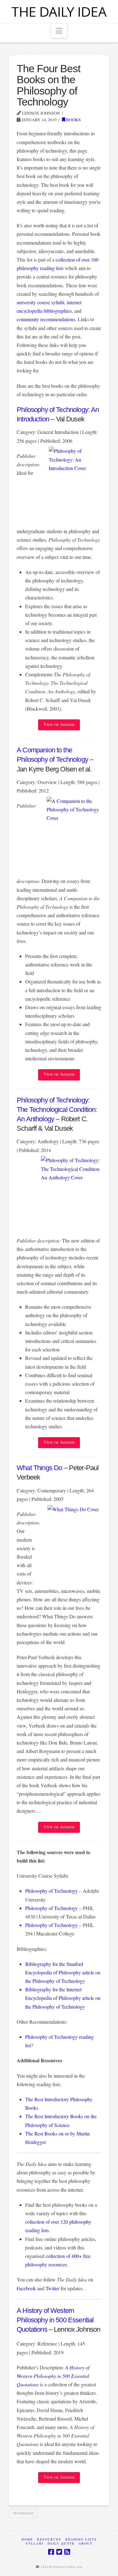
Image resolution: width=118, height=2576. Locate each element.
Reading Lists (81, 2539)
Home (27, 2539)
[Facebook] (51, 2552)
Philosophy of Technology (51, 1891)
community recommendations (46, 319)
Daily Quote (61, 2544)
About (86, 2544)
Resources (49, 2539)
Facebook (26, 2288)
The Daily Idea (59, 12)
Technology (23, 2513)
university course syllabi (40, 302)
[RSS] (67, 2552)
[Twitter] (59, 2552)
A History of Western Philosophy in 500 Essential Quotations (55, 2320)
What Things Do (39, 1468)
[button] (59, 31)
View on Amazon (59, 724)
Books (73, 120)
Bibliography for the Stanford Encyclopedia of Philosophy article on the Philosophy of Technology (63, 1972)
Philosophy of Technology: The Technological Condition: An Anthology (57, 1109)
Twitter (53, 2288)
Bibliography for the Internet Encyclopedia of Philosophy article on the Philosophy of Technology (63, 1998)
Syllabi (35, 2544)
